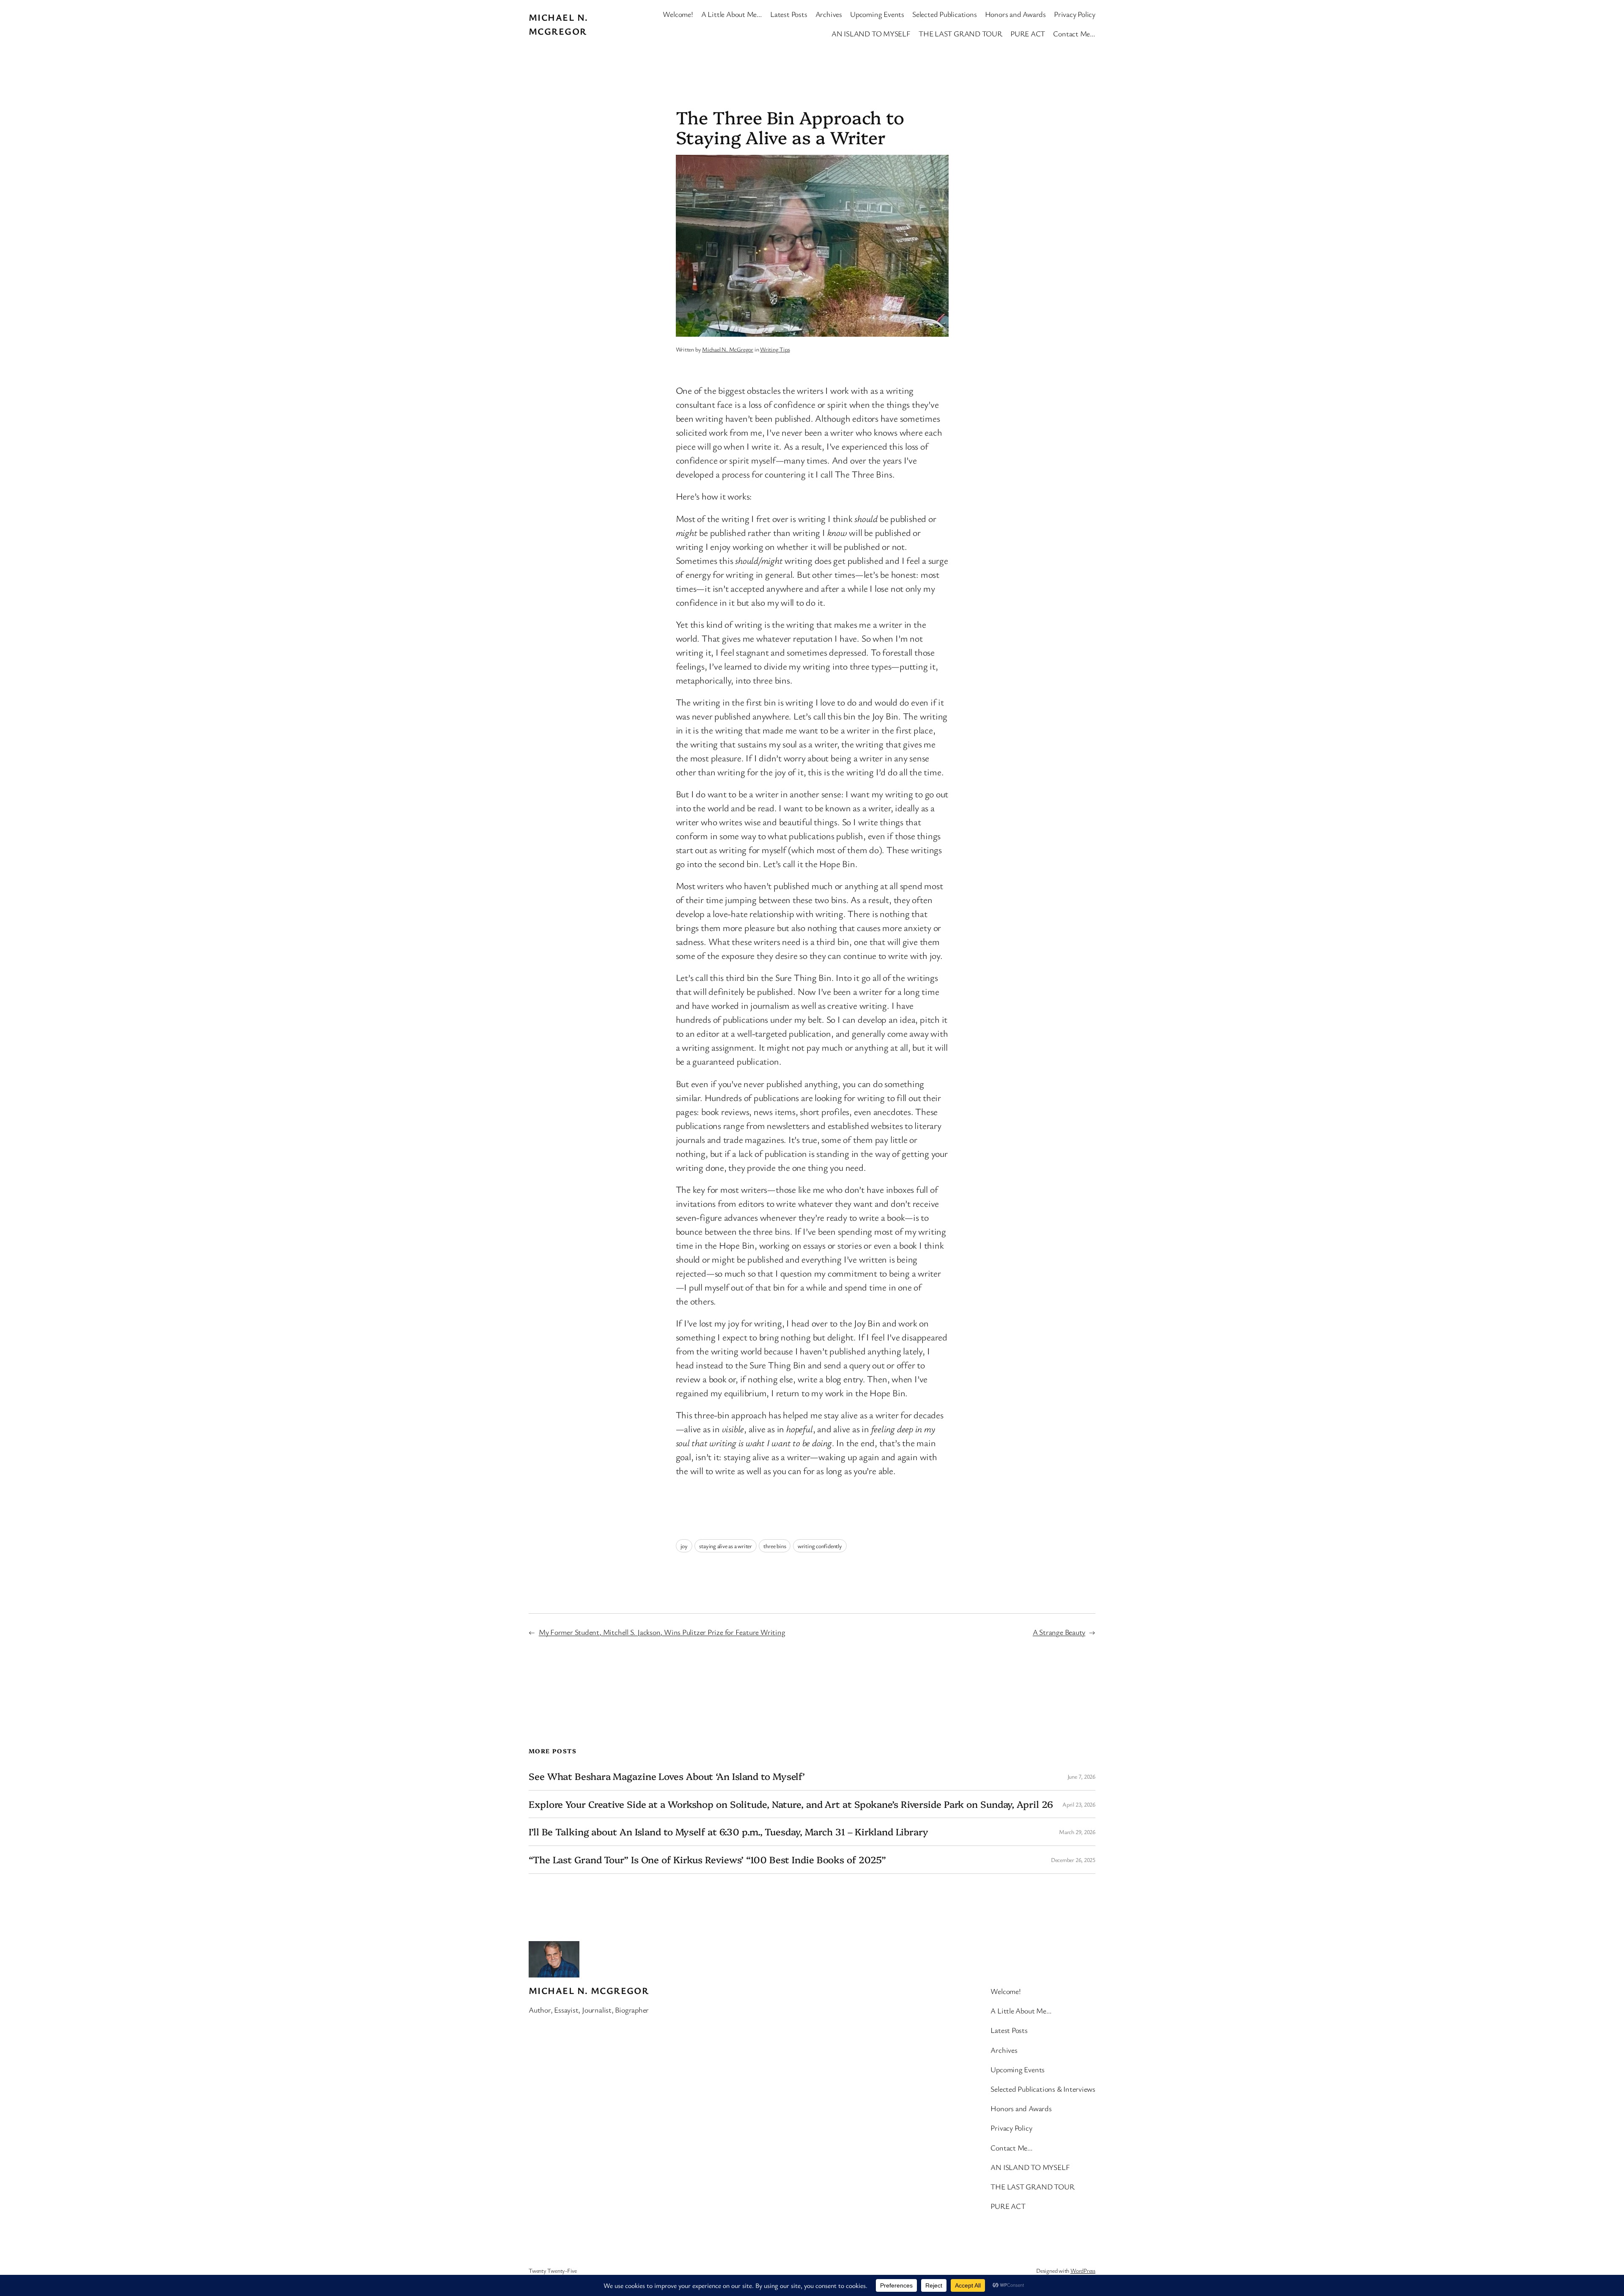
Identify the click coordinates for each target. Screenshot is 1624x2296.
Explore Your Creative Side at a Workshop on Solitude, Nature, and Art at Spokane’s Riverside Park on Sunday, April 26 (791, 1804)
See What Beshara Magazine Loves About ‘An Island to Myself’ (667, 1776)
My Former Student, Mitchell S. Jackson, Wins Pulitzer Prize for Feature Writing (662, 1632)
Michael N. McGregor (728, 349)
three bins (775, 1546)
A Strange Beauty (1059, 1632)
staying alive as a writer (726, 1546)
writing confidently (820, 1546)
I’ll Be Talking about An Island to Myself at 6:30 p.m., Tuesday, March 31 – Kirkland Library (728, 1832)
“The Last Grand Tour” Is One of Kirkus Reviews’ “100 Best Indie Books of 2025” (707, 1860)
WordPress (1083, 2270)
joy (684, 1546)
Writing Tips (775, 349)
